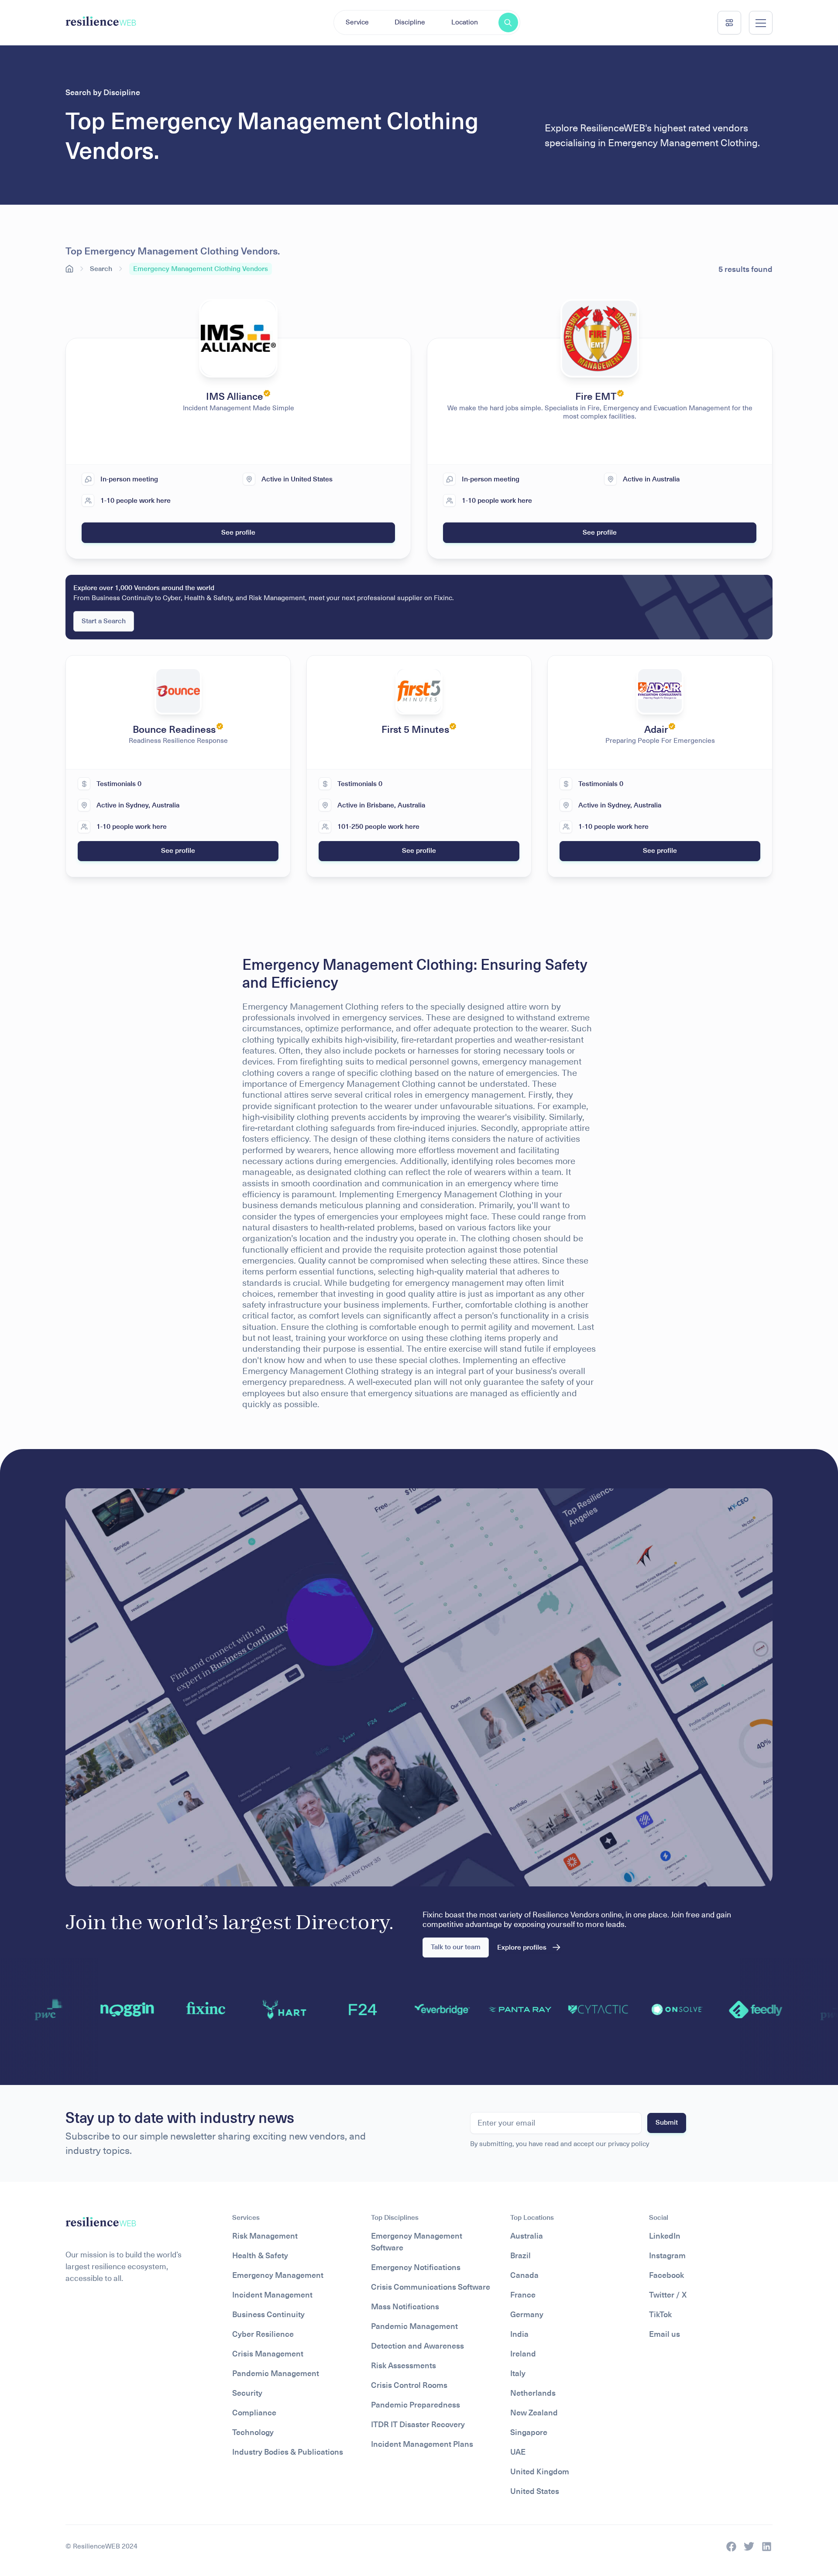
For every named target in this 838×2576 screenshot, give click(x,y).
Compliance (254, 2413)
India (519, 2334)
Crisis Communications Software (431, 2287)
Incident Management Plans (422, 2444)
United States (535, 2491)
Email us (665, 2334)
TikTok (660, 2314)
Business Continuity (268, 2314)
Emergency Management (278, 2275)
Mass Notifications (405, 2306)
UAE (518, 2452)
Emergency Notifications (416, 2267)
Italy (518, 2373)
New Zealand (534, 2413)
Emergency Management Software (417, 2242)
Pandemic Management (276, 2373)
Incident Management (272, 2295)
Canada (524, 2275)
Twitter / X (668, 2295)
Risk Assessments (404, 2365)
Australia (527, 2236)
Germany (527, 2314)
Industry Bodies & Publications (288, 2452)
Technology (253, 2432)
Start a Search (104, 621)
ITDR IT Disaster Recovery (418, 2424)
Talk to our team (456, 1947)
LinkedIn (665, 2236)
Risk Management (265, 2236)
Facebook (666, 2275)
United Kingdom (540, 2471)
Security (247, 2393)
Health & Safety (260, 2255)
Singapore (529, 2432)
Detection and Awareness (417, 2346)
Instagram (667, 2255)
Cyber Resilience (263, 2334)
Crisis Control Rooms (409, 2385)
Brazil (520, 2255)
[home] (101, 22)
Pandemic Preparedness (416, 2405)
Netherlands (533, 2393)
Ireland (523, 2354)
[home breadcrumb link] (69, 269)
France (523, 2295)
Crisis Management (268, 2354)
